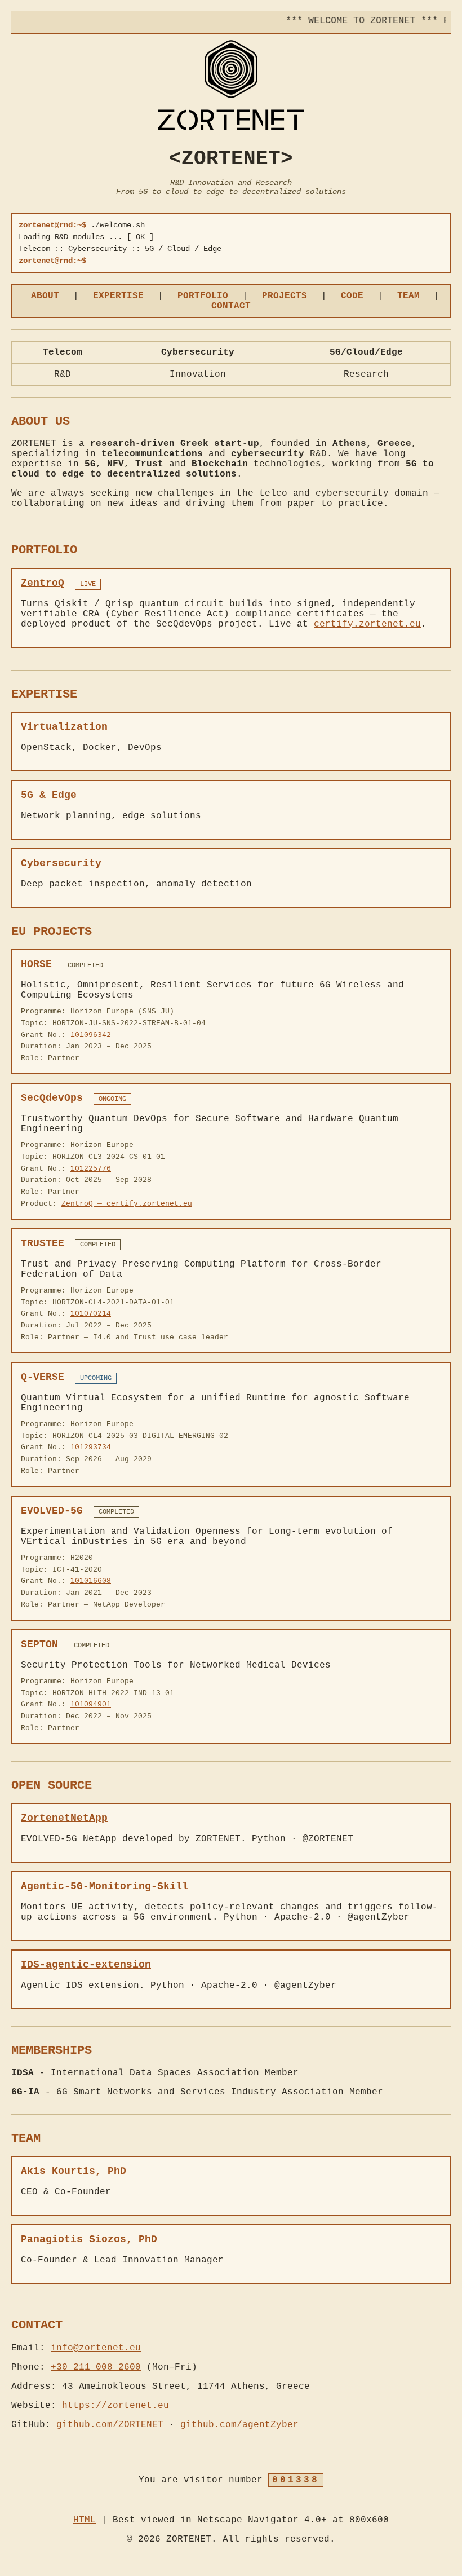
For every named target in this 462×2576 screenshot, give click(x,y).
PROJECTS (285, 296)
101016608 (91, 1581)
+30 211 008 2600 (96, 2367)
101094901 (91, 1704)
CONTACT (231, 306)
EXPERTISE (118, 296)
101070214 (91, 1314)
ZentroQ (43, 583)
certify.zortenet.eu (367, 624)
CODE (352, 296)
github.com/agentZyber (239, 2425)
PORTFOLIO (203, 296)
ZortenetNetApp (64, 1818)
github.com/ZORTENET (110, 2425)
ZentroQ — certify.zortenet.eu (127, 1204)
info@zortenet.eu (96, 2348)
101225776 (91, 1169)
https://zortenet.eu (115, 2406)
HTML (85, 2520)
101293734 (91, 1447)
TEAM (408, 296)
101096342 (91, 1035)
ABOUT (45, 296)
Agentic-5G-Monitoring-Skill (105, 1886)
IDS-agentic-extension (86, 1965)
